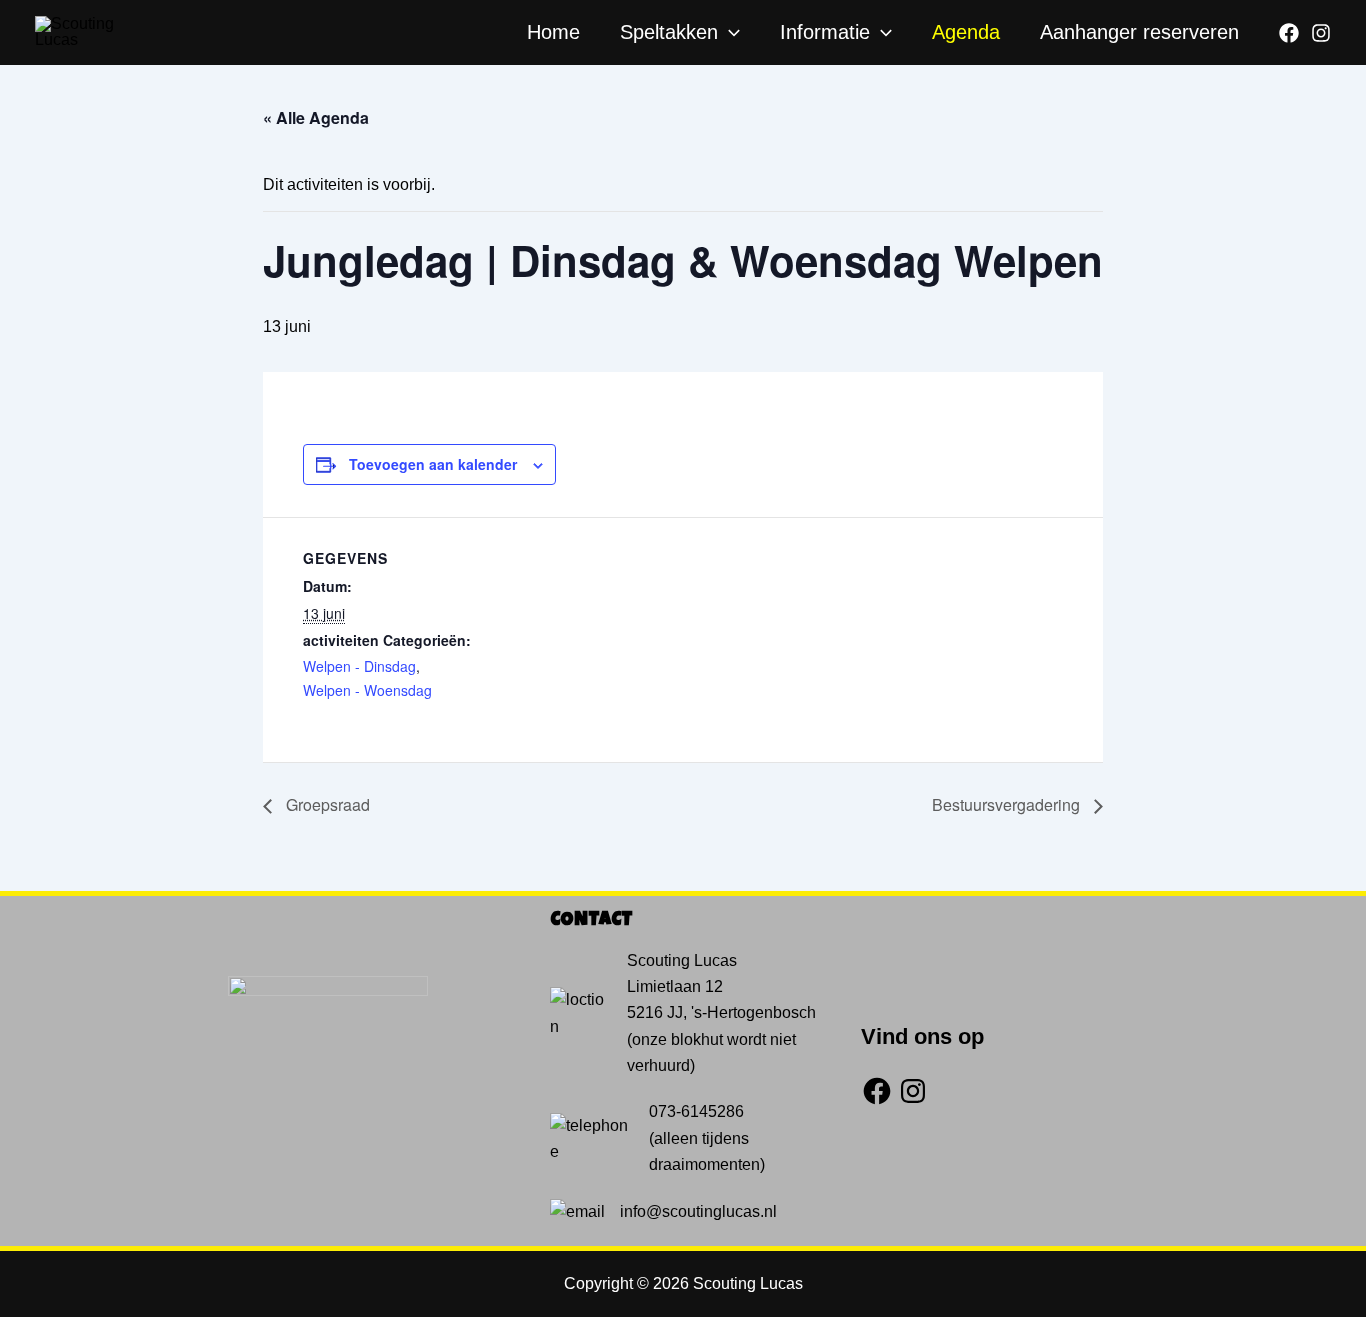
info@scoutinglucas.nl (698, 1211)
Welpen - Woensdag (367, 690)
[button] (729, 32)
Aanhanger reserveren (1139, 32)
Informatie (825, 32)
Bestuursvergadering (1008, 804)
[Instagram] (1321, 33)
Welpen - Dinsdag (359, 666)
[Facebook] (1289, 33)
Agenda (966, 32)
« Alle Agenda (316, 117)
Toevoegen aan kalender (433, 464)
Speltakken (669, 32)
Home (553, 32)
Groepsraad (326, 804)
